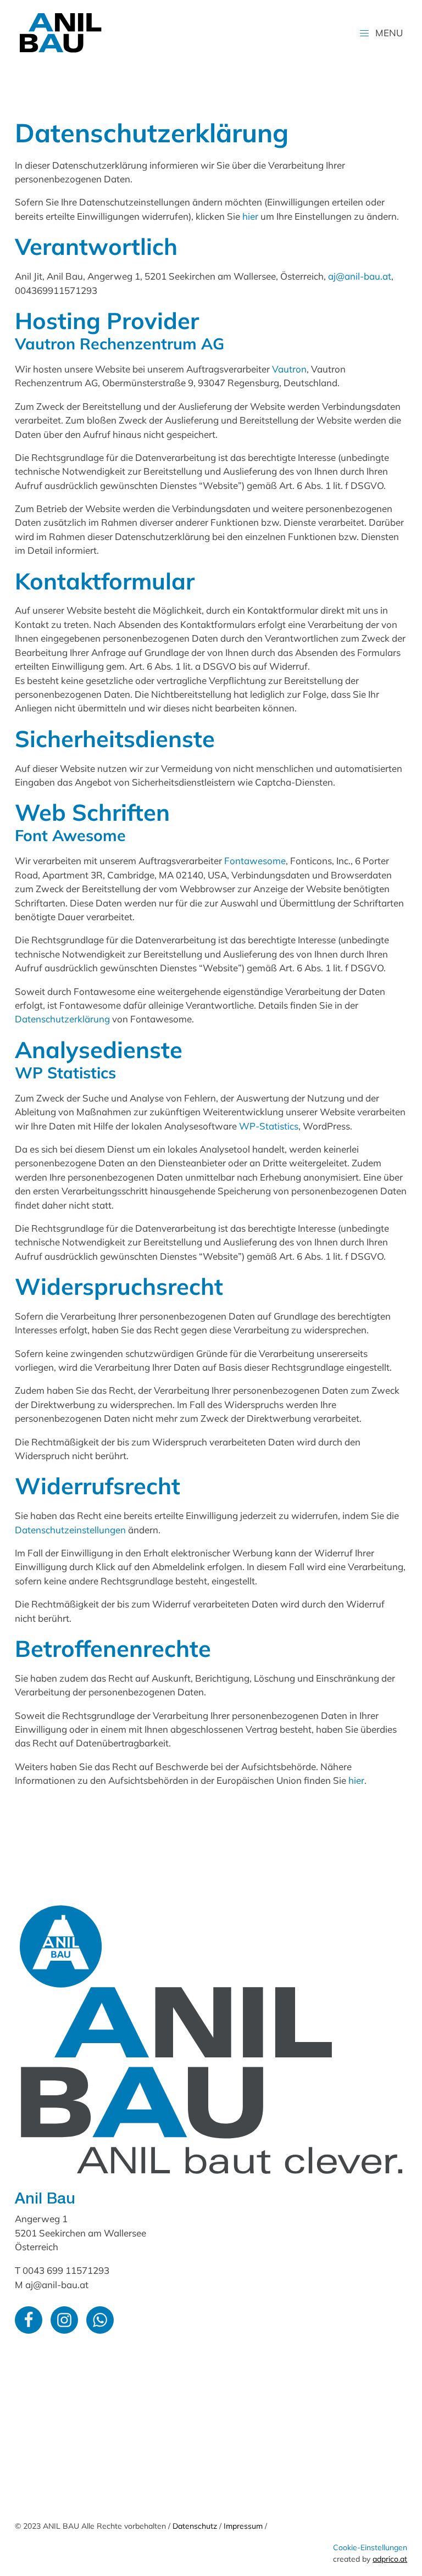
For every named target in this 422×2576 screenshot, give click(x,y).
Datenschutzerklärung (62, 1019)
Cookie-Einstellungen (370, 2547)
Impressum (243, 2526)
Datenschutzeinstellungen (70, 1530)
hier (250, 216)
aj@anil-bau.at (360, 276)
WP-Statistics (269, 1126)
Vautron (289, 369)
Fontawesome (255, 861)
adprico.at (390, 2559)
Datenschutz (195, 2526)
